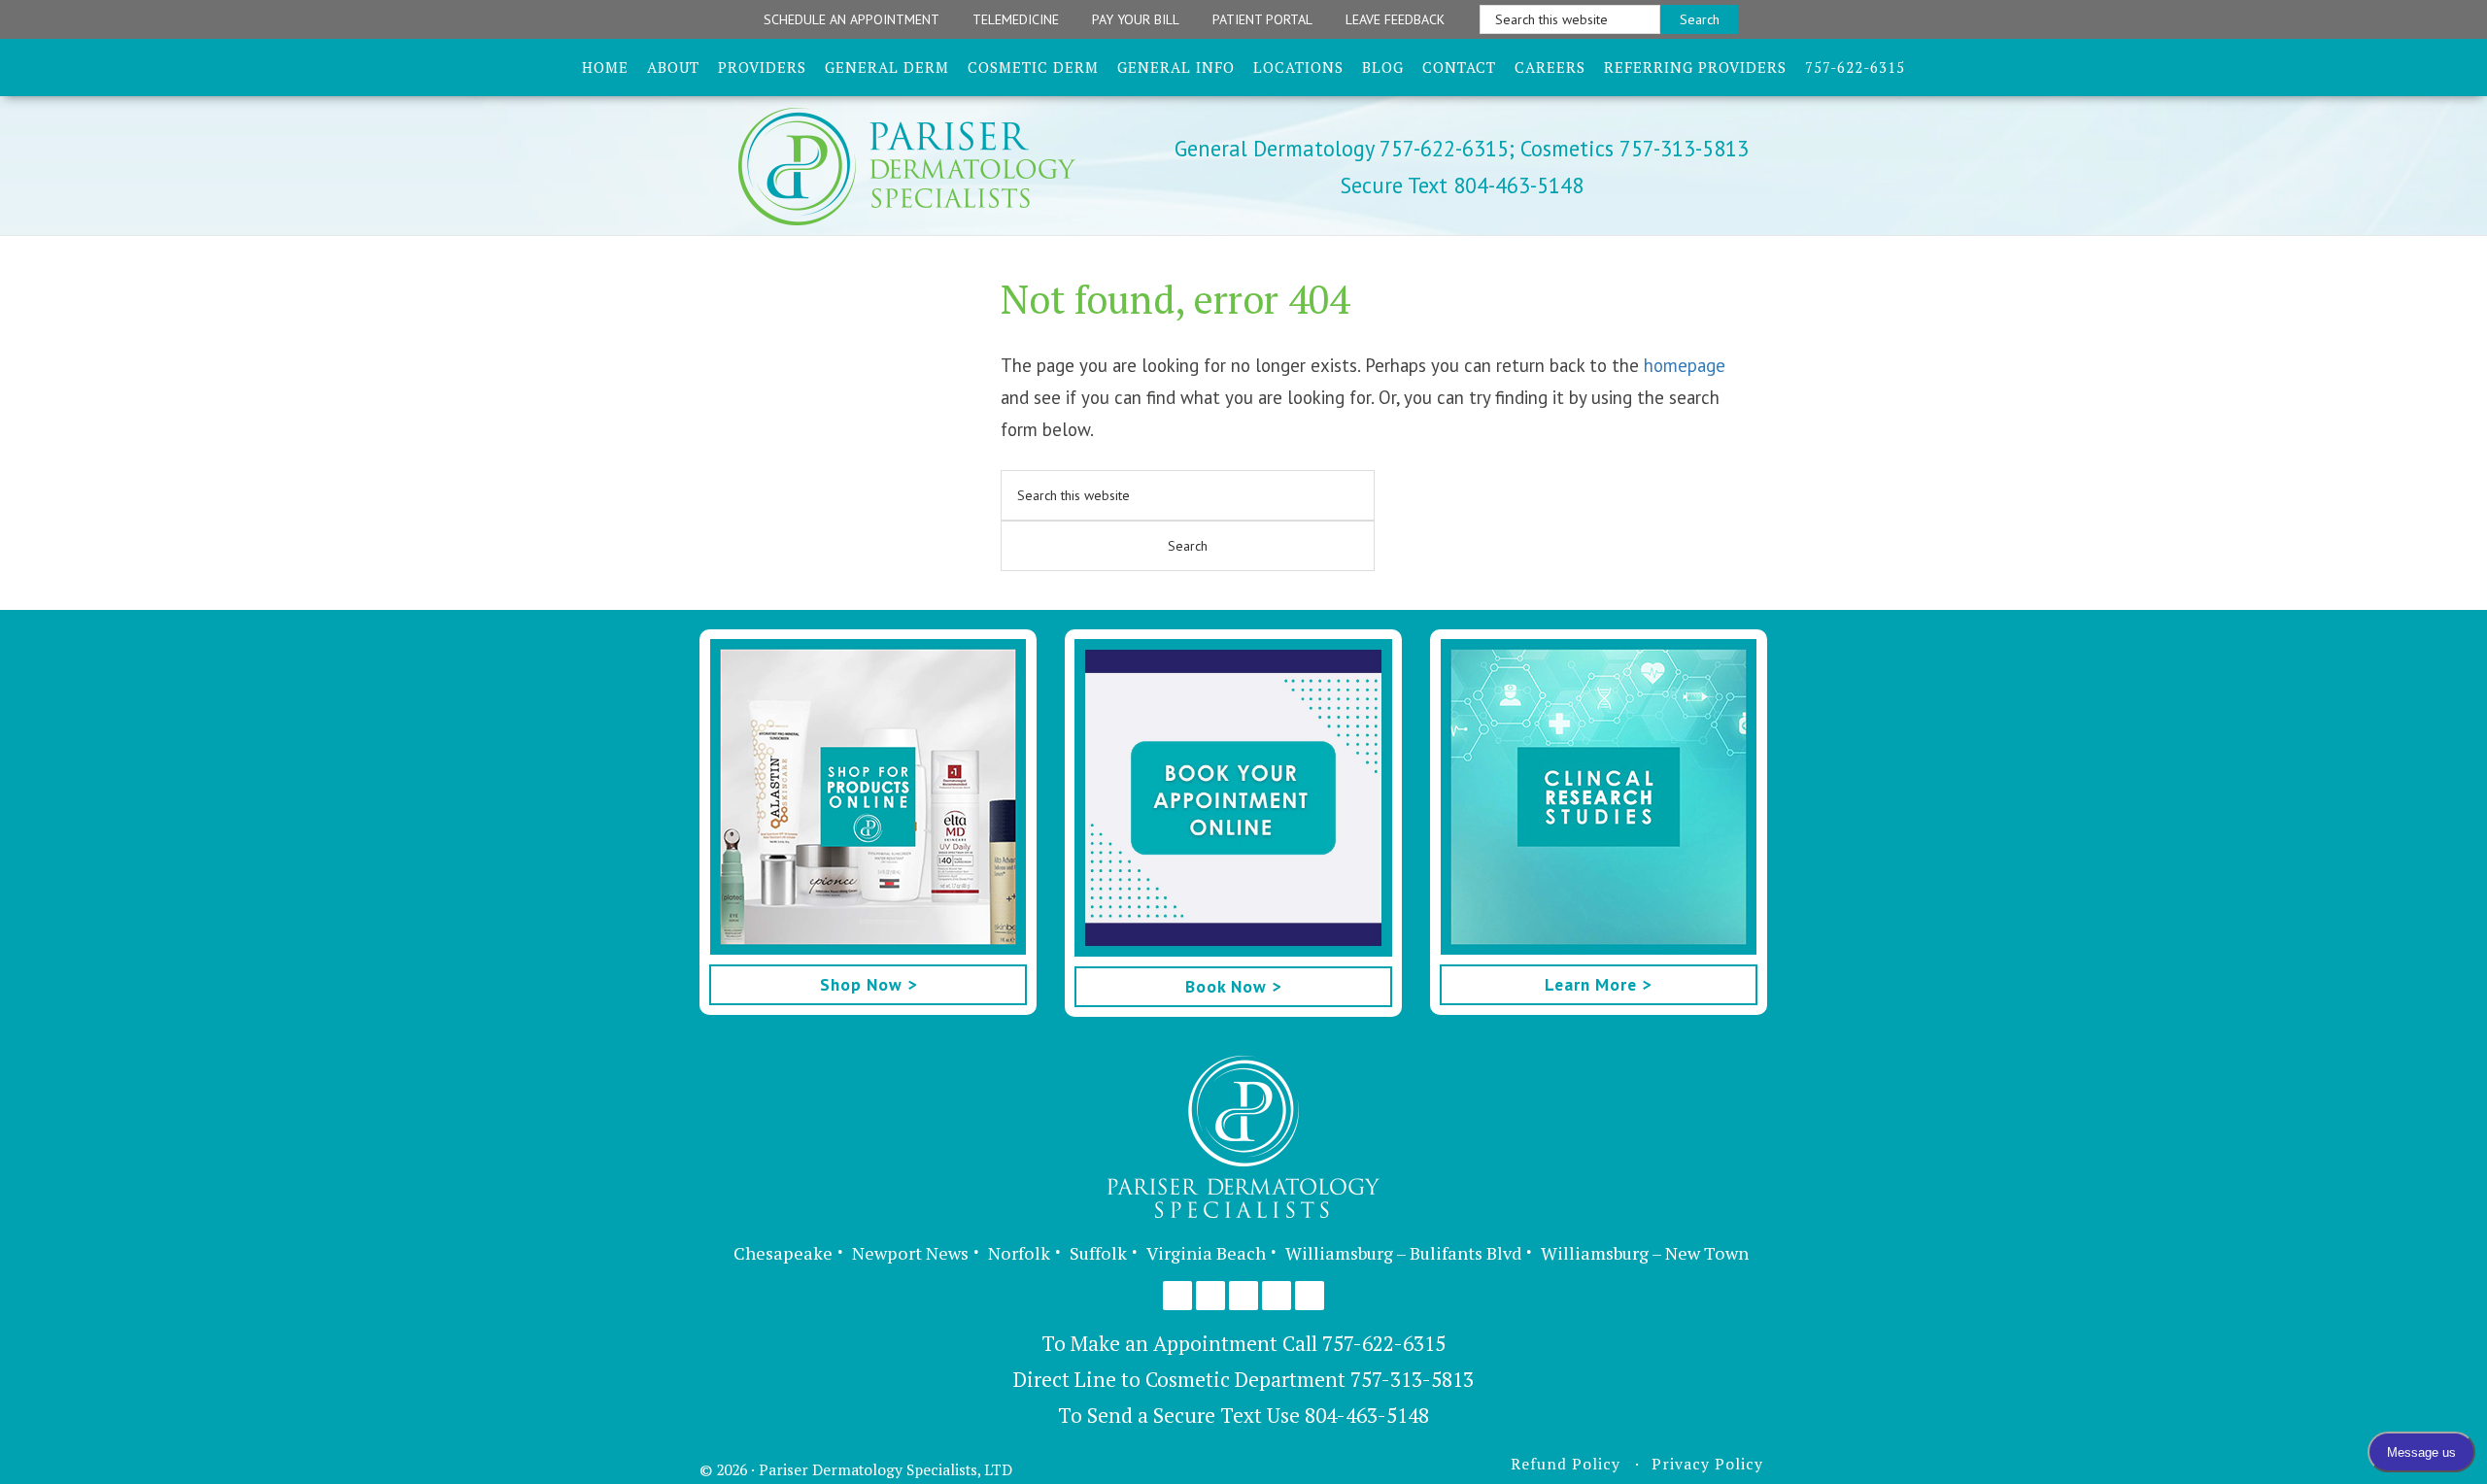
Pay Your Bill (1136, 19)
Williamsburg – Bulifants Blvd (1403, 1253)
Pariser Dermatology (940, 167)
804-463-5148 (1367, 1415)
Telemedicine (1016, 19)
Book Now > (1233, 986)
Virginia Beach (1206, 1253)
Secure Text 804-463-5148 (1462, 185)
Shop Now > (869, 984)
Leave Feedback (1395, 19)
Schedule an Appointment (852, 19)
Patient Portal (1262, 19)
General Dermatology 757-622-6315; (1345, 148)
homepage (1685, 365)
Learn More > (1598, 984)
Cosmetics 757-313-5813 (1632, 148)
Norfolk (1019, 1253)
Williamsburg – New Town (1645, 1253)
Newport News (910, 1253)
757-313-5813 (1412, 1379)
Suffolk (1098, 1253)
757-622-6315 (1384, 1343)
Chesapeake (783, 1253)
